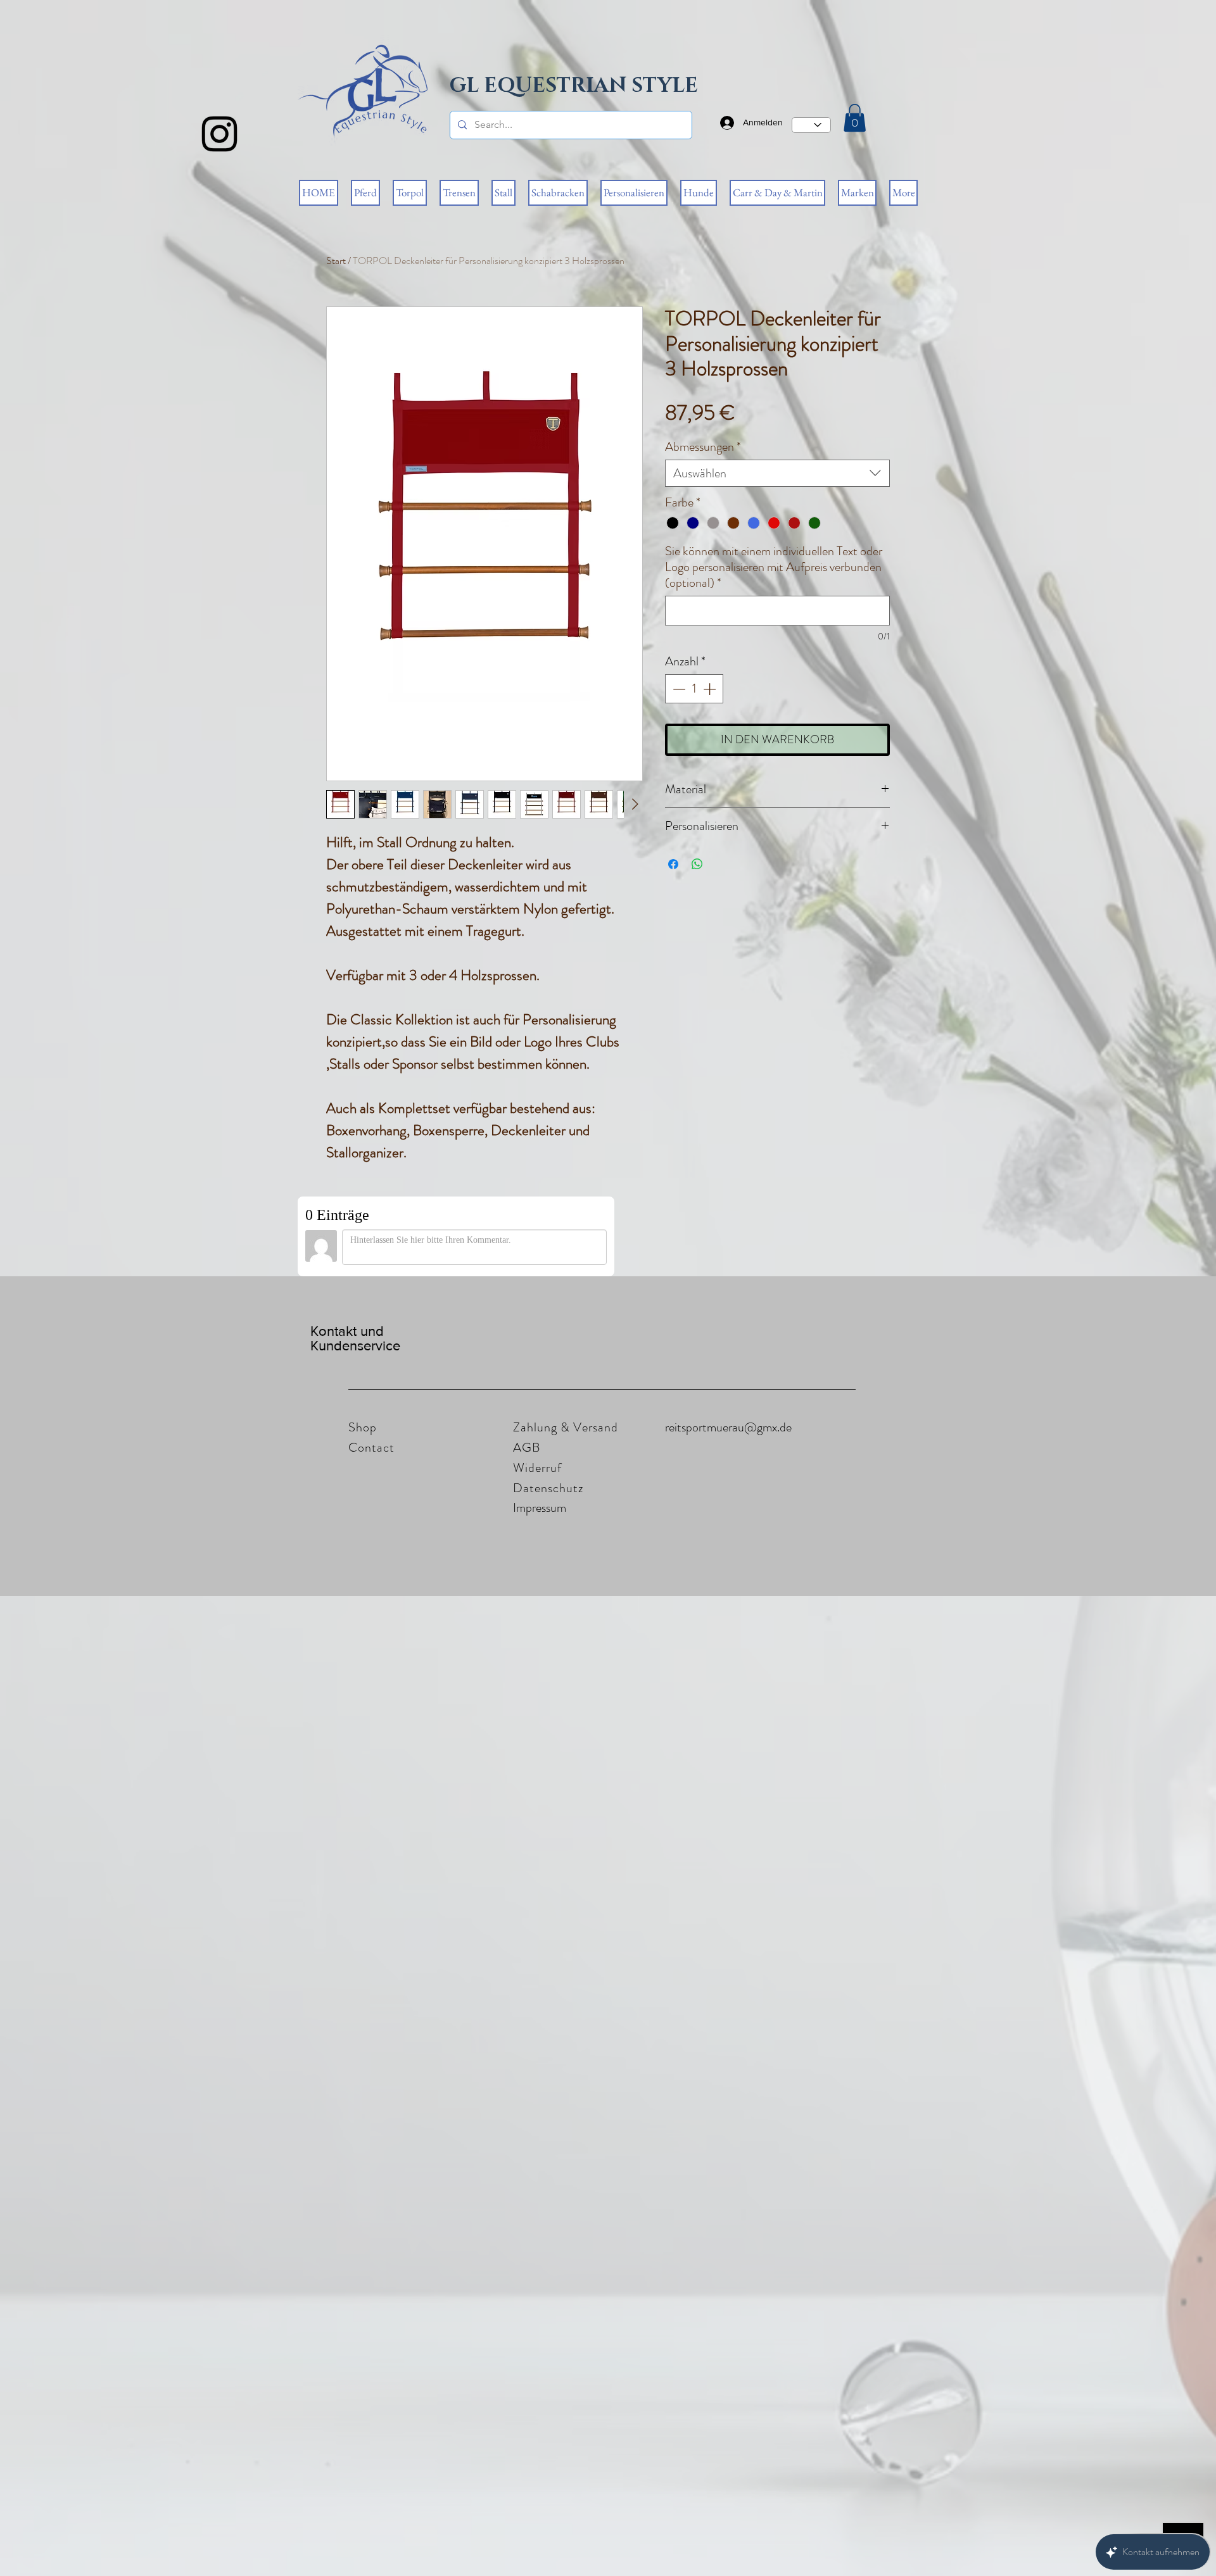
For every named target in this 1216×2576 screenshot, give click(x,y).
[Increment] (711, 689)
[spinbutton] (694, 689)
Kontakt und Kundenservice (355, 1338)
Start (336, 261)
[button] (855, 118)
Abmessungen (703, 447)
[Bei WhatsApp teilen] (697, 864)
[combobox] (777, 473)
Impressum (540, 1508)
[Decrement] (678, 689)
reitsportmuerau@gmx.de (728, 1427)
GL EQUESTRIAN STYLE (574, 86)
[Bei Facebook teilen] (673, 864)
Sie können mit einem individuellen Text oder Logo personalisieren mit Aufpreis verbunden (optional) (774, 567)
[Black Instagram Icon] (219, 134)
